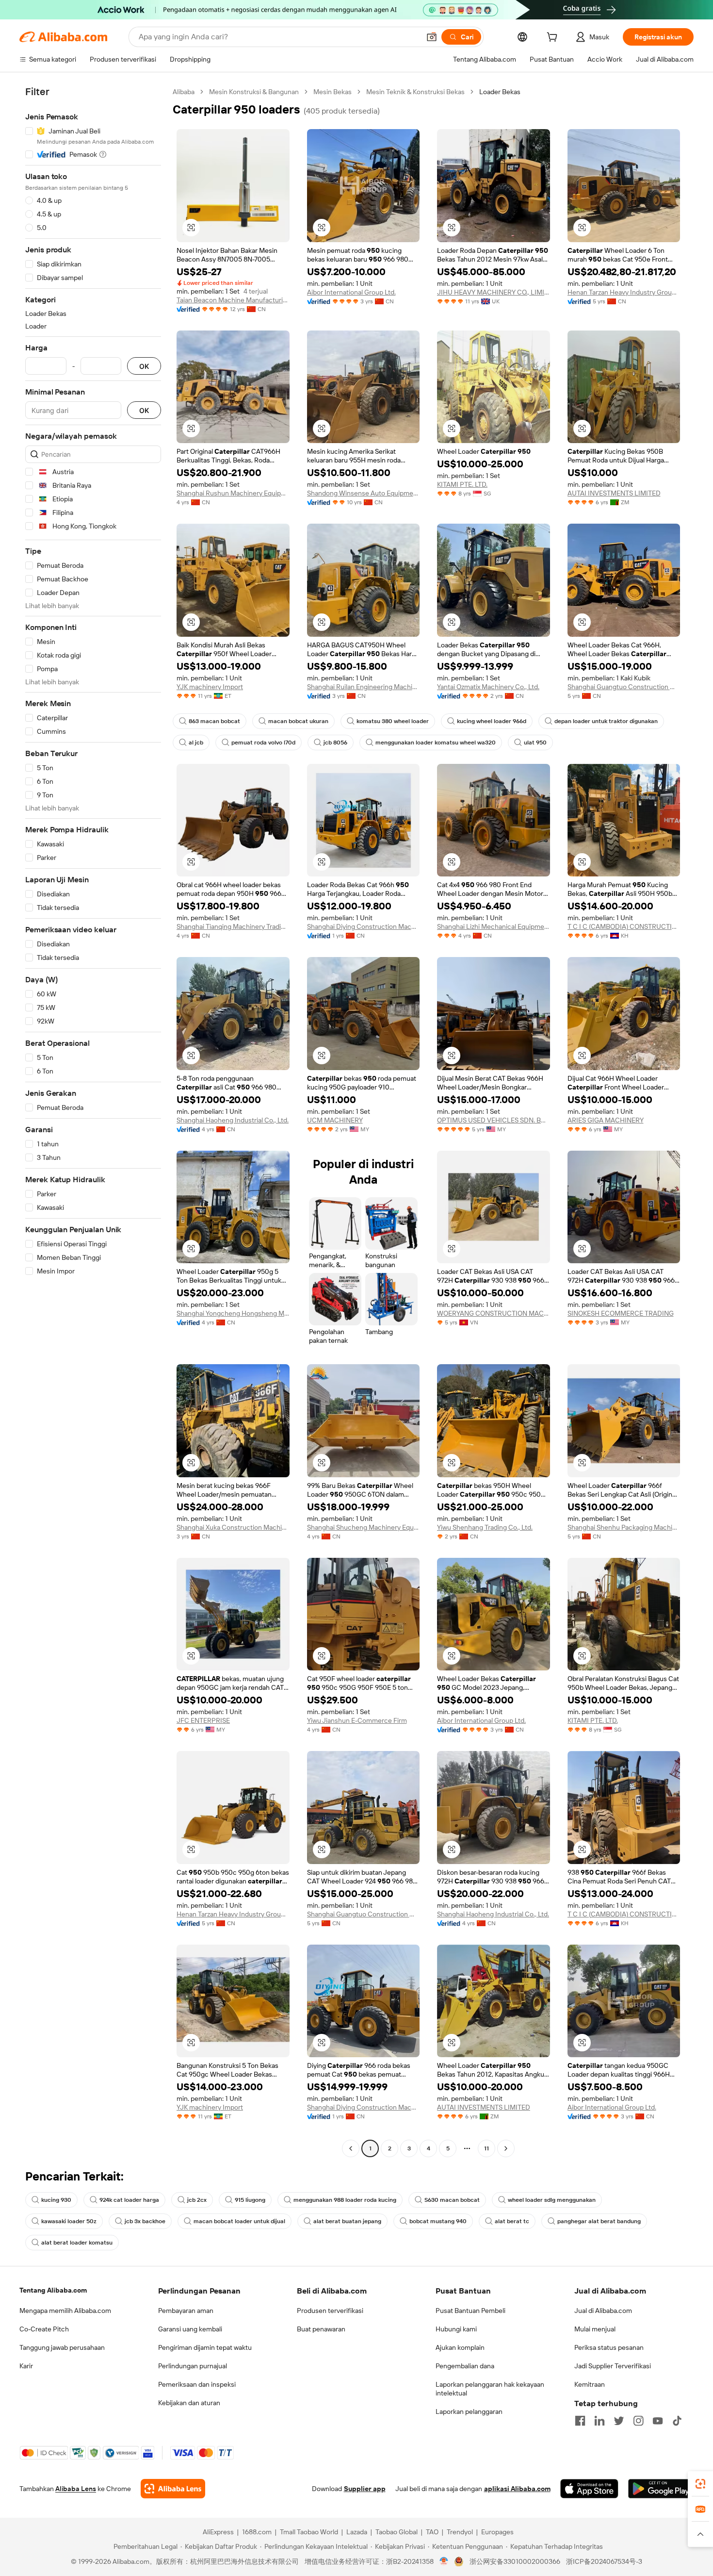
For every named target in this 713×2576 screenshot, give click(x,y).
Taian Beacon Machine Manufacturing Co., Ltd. (233, 300)
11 (486, 2148)
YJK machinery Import (210, 687)
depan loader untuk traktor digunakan (606, 721)
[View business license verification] (444, 2561)
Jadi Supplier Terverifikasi (613, 2366)
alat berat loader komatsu (77, 2243)
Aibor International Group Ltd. (351, 292)
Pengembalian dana (465, 2366)
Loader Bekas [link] (500, 92)
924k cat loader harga (129, 2200)
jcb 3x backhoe (145, 2221)
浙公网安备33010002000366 (515, 2561)
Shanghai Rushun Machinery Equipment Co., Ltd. (233, 493)
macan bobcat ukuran (298, 721)
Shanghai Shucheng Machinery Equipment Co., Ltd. (364, 1527)
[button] (432, 37)
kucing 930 (56, 2200)
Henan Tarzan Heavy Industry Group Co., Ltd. (624, 292)
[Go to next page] (506, 2148)
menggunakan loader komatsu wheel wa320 (436, 743)
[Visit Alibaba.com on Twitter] (619, 2421)
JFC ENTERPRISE (203, 1720)
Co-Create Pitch (44, 2329)
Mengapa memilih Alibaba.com (65, 2311)
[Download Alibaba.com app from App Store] (589, 2489)
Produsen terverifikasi (330, 2311)
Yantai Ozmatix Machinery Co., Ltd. (488, 687)
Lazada (357, 2532)
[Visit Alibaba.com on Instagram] (638, 2421)
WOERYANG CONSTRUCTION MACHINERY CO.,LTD (494, 1313)
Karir (26, 2366)
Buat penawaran (321, 2329)
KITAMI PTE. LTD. (462, 484)
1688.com (257, 2532)
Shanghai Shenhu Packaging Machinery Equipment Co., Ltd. (624, 1527)
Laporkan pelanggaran (469, 2411)
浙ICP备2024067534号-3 (604, 2561)
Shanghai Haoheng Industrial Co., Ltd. (233, 1120)
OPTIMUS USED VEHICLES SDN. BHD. (494, 1120)
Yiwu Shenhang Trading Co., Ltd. (485, 1527)
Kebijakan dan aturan (189, 2403)
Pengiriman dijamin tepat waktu (205, 2347)
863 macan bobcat (214, 721)
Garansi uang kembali (190, 2329)
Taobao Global (397, 2532)
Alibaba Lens (76, 2489)
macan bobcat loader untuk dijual (239, 2221)
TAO (432, 2532)
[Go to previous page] (351, 2148)
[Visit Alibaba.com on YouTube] (658, 2421)
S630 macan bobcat (452, 2200)
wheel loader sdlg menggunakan (552, 2200)
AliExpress (218, 2532)
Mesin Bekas (332, 92)
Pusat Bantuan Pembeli (470, 2311)
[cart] (554, 38)
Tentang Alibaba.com (53, 2290)
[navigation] (93, 1121)
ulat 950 (535, 743)
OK (144, 366)
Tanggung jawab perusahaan (62, 2347)
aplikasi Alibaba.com (517, 2489)
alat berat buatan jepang (347, 2221)
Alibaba (184, 92)
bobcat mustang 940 (438, 2221)
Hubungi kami (456, 2329)
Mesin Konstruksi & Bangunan (254, 92)
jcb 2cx (197, 2200)
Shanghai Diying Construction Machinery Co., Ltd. (364, 926)
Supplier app (365, 2489)
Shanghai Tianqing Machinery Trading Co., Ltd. (233, 926)
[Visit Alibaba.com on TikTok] (677, 2421)
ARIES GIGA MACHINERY (606, 1120)
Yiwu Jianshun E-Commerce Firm (357, 1720)
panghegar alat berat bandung (599, 2221)
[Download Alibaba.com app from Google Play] (661, 2489)
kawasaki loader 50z (69, 2221)
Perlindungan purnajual (193, 2366)
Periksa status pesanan (609, 2347)
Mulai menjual (595, 2329)
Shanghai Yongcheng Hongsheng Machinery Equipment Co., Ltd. (233, 1313)
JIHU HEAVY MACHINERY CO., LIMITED (494, 292)
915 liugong (250, 2200)
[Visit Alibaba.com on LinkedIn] (600, 2421)
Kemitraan (590, 2384)
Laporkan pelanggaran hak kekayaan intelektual (490, 2389)
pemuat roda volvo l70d (263, 743)
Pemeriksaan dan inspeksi (197, 2384)
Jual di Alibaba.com (603, 2311)
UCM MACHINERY (335, 1120)
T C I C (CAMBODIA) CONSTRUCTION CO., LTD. (624, 926)
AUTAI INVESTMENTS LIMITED (614, 493)
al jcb (196, 743)
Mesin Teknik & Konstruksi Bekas (415, 92)
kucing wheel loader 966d (492, 721)
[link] (700, 2484)
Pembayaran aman (186, 2311)
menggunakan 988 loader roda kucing (345, 2200)
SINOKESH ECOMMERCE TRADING (621, 1313)
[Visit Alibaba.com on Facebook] (580, 2421)
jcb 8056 (335, 743)
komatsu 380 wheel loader (393, 721)
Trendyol (460, 2532)
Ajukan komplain (460, 2347)
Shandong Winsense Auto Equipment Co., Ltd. (364, 493)
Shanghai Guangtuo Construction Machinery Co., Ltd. (624, 687)
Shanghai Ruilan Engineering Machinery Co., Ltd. (364, 687)
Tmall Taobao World (309, 2532)
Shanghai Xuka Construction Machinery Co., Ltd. (233, 1527)
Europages (497, 2532)
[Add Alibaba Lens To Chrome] (173, 2489)
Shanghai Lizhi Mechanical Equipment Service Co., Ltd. (494, 926)
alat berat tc (512, 2221)
